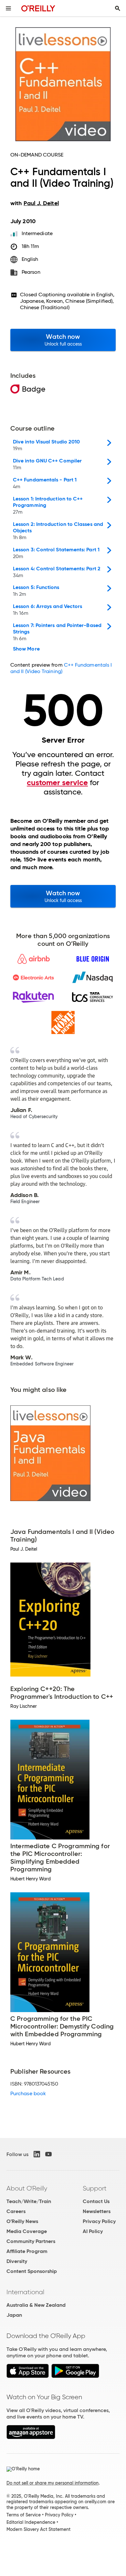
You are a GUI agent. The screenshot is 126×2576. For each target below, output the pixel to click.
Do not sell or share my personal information (52, 2483)
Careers (16, 2211)
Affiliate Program (27, 2251)
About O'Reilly (27, 2188)
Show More (26, 649)
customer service (57, 783)
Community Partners (31, 2241)
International (25, 2292)
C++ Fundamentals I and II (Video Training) (61, 668)
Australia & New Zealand (36, 2305)
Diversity (17, 2261)
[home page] (38, 8)
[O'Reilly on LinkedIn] (37, 2154)
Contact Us (96, 2201)
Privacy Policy (99, 2221)
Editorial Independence (31, 2522)
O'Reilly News (22, 2221)
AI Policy (93, 2231)
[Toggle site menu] (8, 8)
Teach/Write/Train (29, 2201)
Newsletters (97, 2211)
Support (95, 2188)
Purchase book (28, 2093)
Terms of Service (24, 2515)
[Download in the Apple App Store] (28, 2376)
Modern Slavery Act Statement (38, 2529)
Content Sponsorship (32, 2271)
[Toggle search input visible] (118, 8)
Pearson (31, 272)
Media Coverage (27, 2231)
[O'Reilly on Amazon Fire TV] (31, 2437)
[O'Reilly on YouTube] (48, 2154)
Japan (14, 2315)
